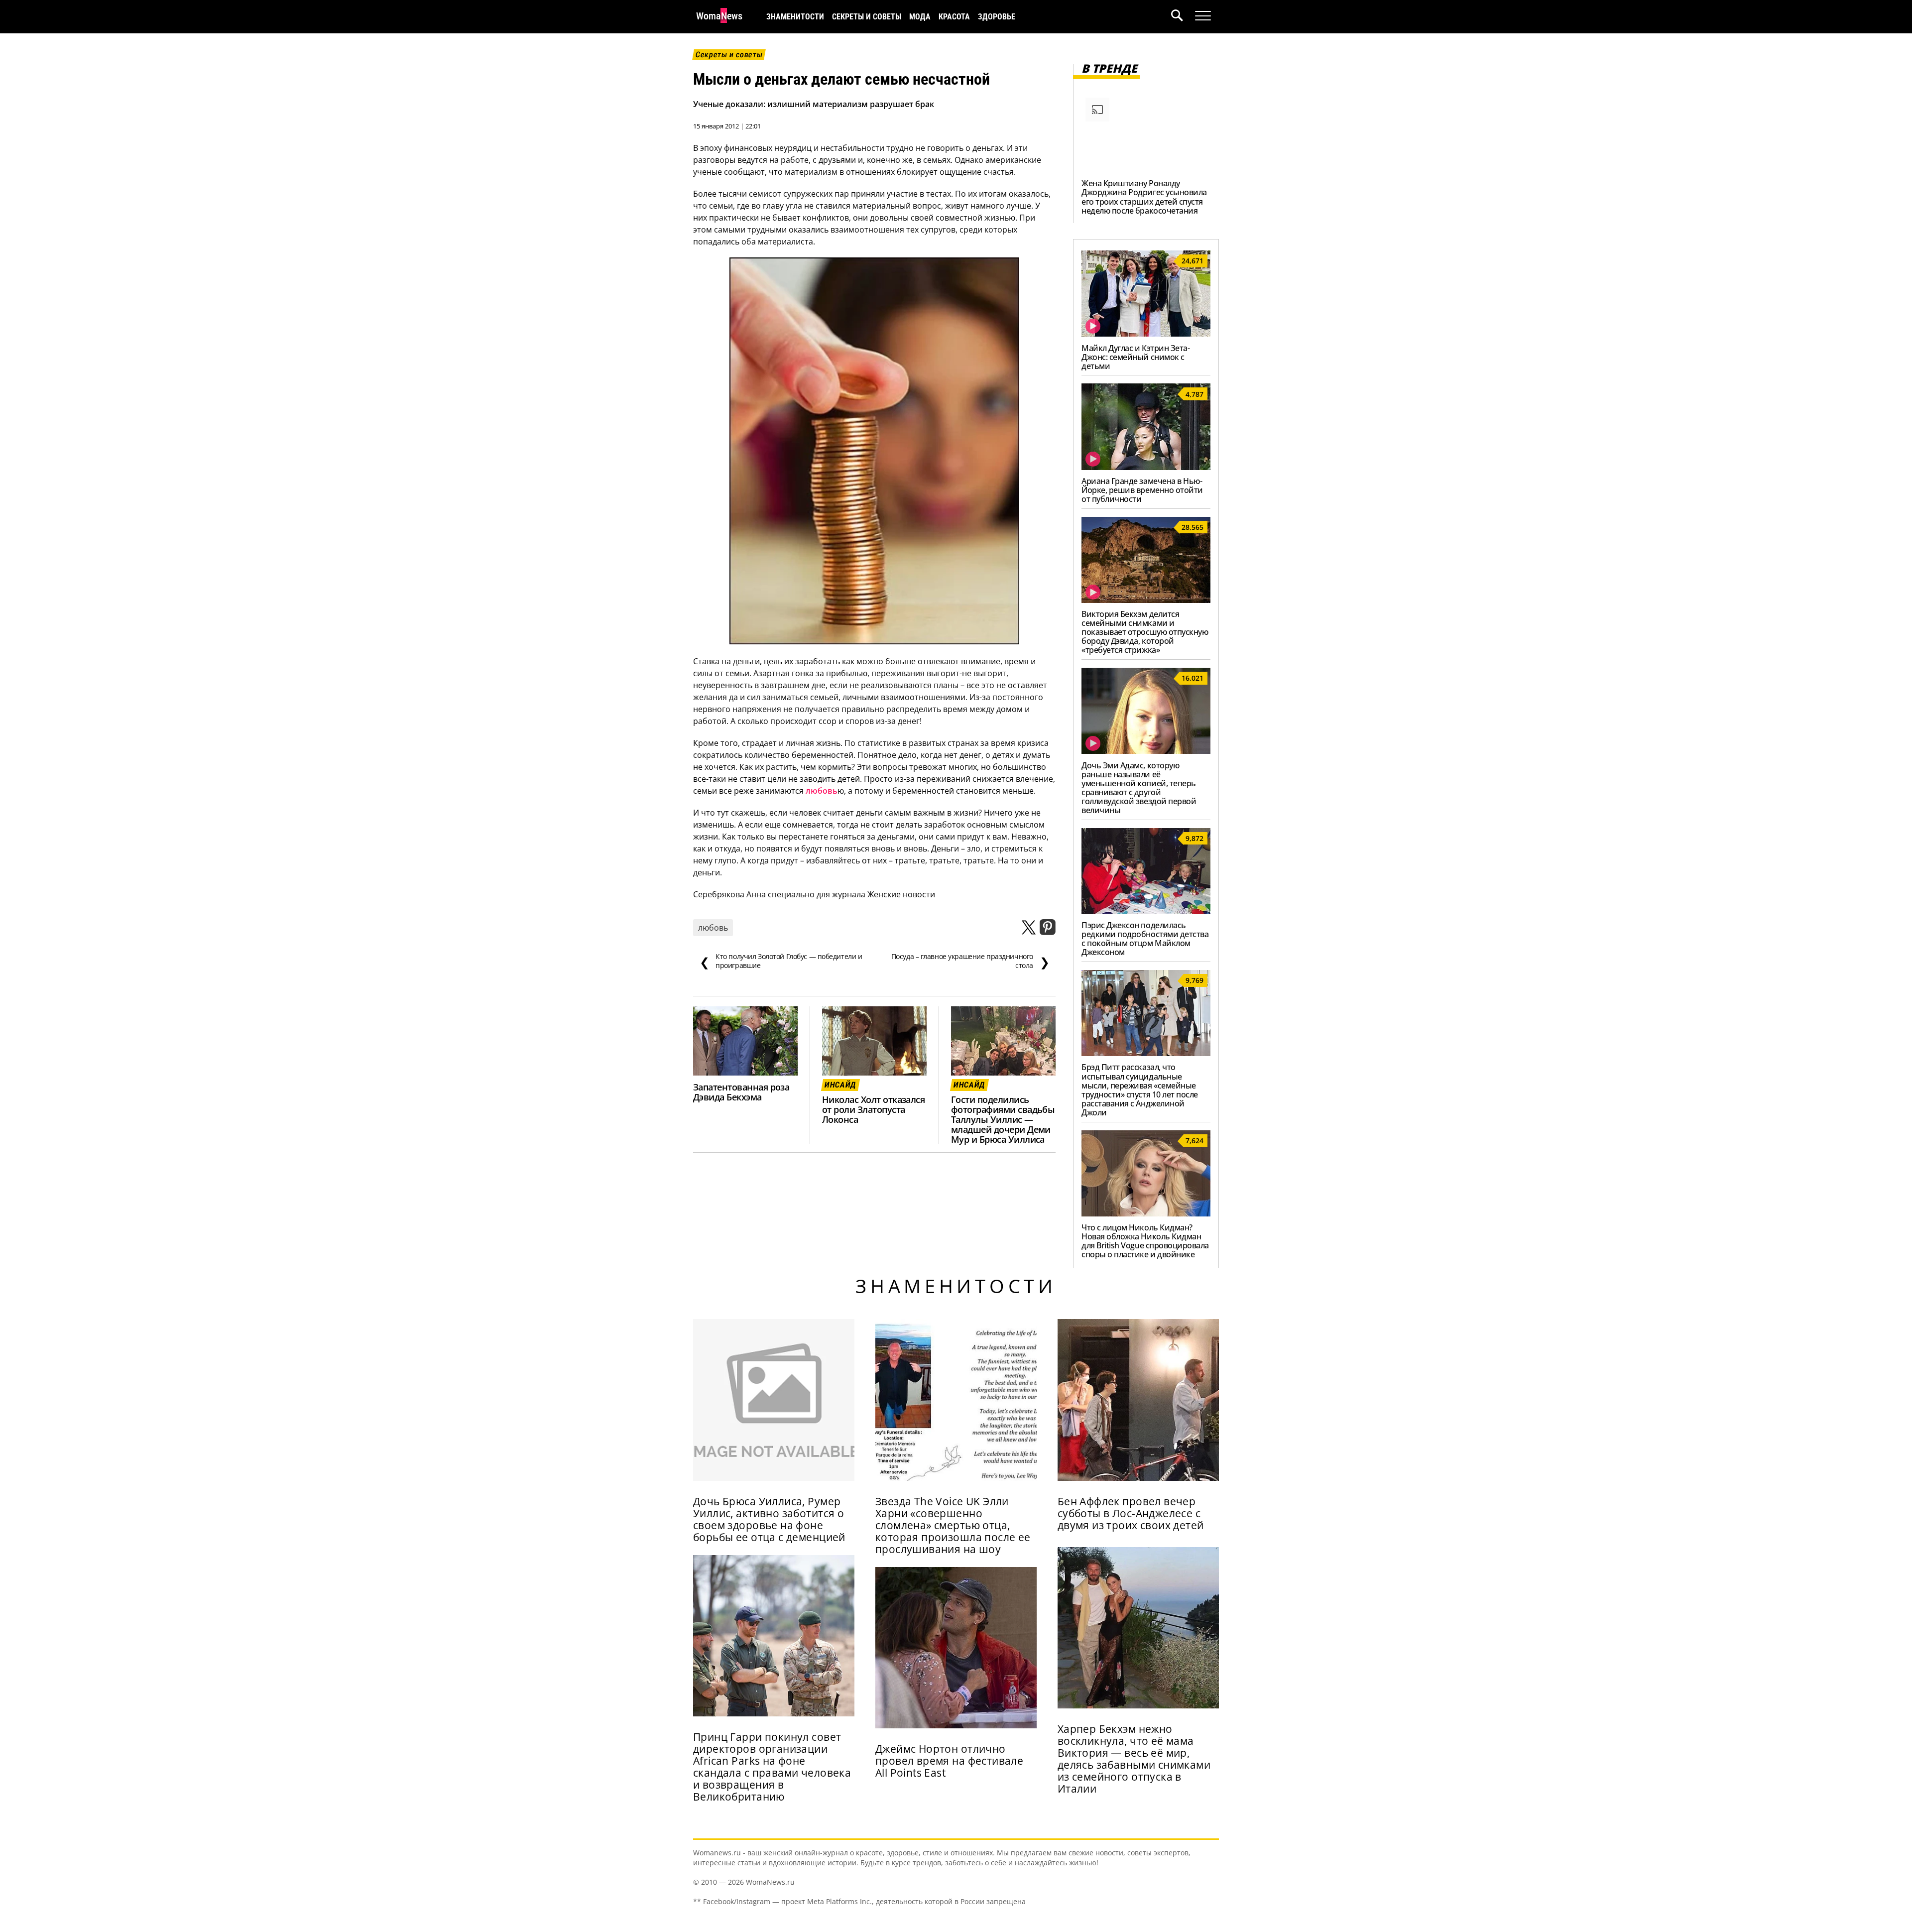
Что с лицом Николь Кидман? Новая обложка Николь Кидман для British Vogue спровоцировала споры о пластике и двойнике (1145, 1241)
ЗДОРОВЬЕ (997, 17)
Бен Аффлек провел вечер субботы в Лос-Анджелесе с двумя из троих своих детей (1131, 1513)
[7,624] (1146, 1213)
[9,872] (1146, 911)
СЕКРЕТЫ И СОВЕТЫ (867, 17)
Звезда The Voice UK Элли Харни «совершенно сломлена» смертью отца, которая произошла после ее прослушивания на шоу (953, 1525)
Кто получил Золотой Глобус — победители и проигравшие (781, 961)
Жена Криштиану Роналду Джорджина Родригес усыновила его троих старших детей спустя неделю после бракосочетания (1144, 197)
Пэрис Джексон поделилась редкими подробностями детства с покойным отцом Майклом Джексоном (1145, 939)
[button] (1183, 17)
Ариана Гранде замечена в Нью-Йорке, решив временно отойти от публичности (1142, 490)
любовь (822, 791)
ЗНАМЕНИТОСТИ (795, 17)
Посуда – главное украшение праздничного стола (970, 961)
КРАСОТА (954, 17)
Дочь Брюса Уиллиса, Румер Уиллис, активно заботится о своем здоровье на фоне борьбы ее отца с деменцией (769, 1519)
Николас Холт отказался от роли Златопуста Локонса (873, 1109)
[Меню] (1203, 16)
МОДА (920, 17)
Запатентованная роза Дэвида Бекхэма (741, 1092)
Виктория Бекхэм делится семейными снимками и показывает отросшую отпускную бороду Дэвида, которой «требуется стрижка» (1145, 632)
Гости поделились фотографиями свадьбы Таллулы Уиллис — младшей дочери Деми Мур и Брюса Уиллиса (1003, 1119)
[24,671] (1146, 334)
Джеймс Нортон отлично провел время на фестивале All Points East (949, 1761)
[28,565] (1146, 600)
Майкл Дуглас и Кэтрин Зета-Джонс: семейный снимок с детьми (1135, 357)
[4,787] (1146, 467)
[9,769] (1146, 1053)
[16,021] (1146, 751)
